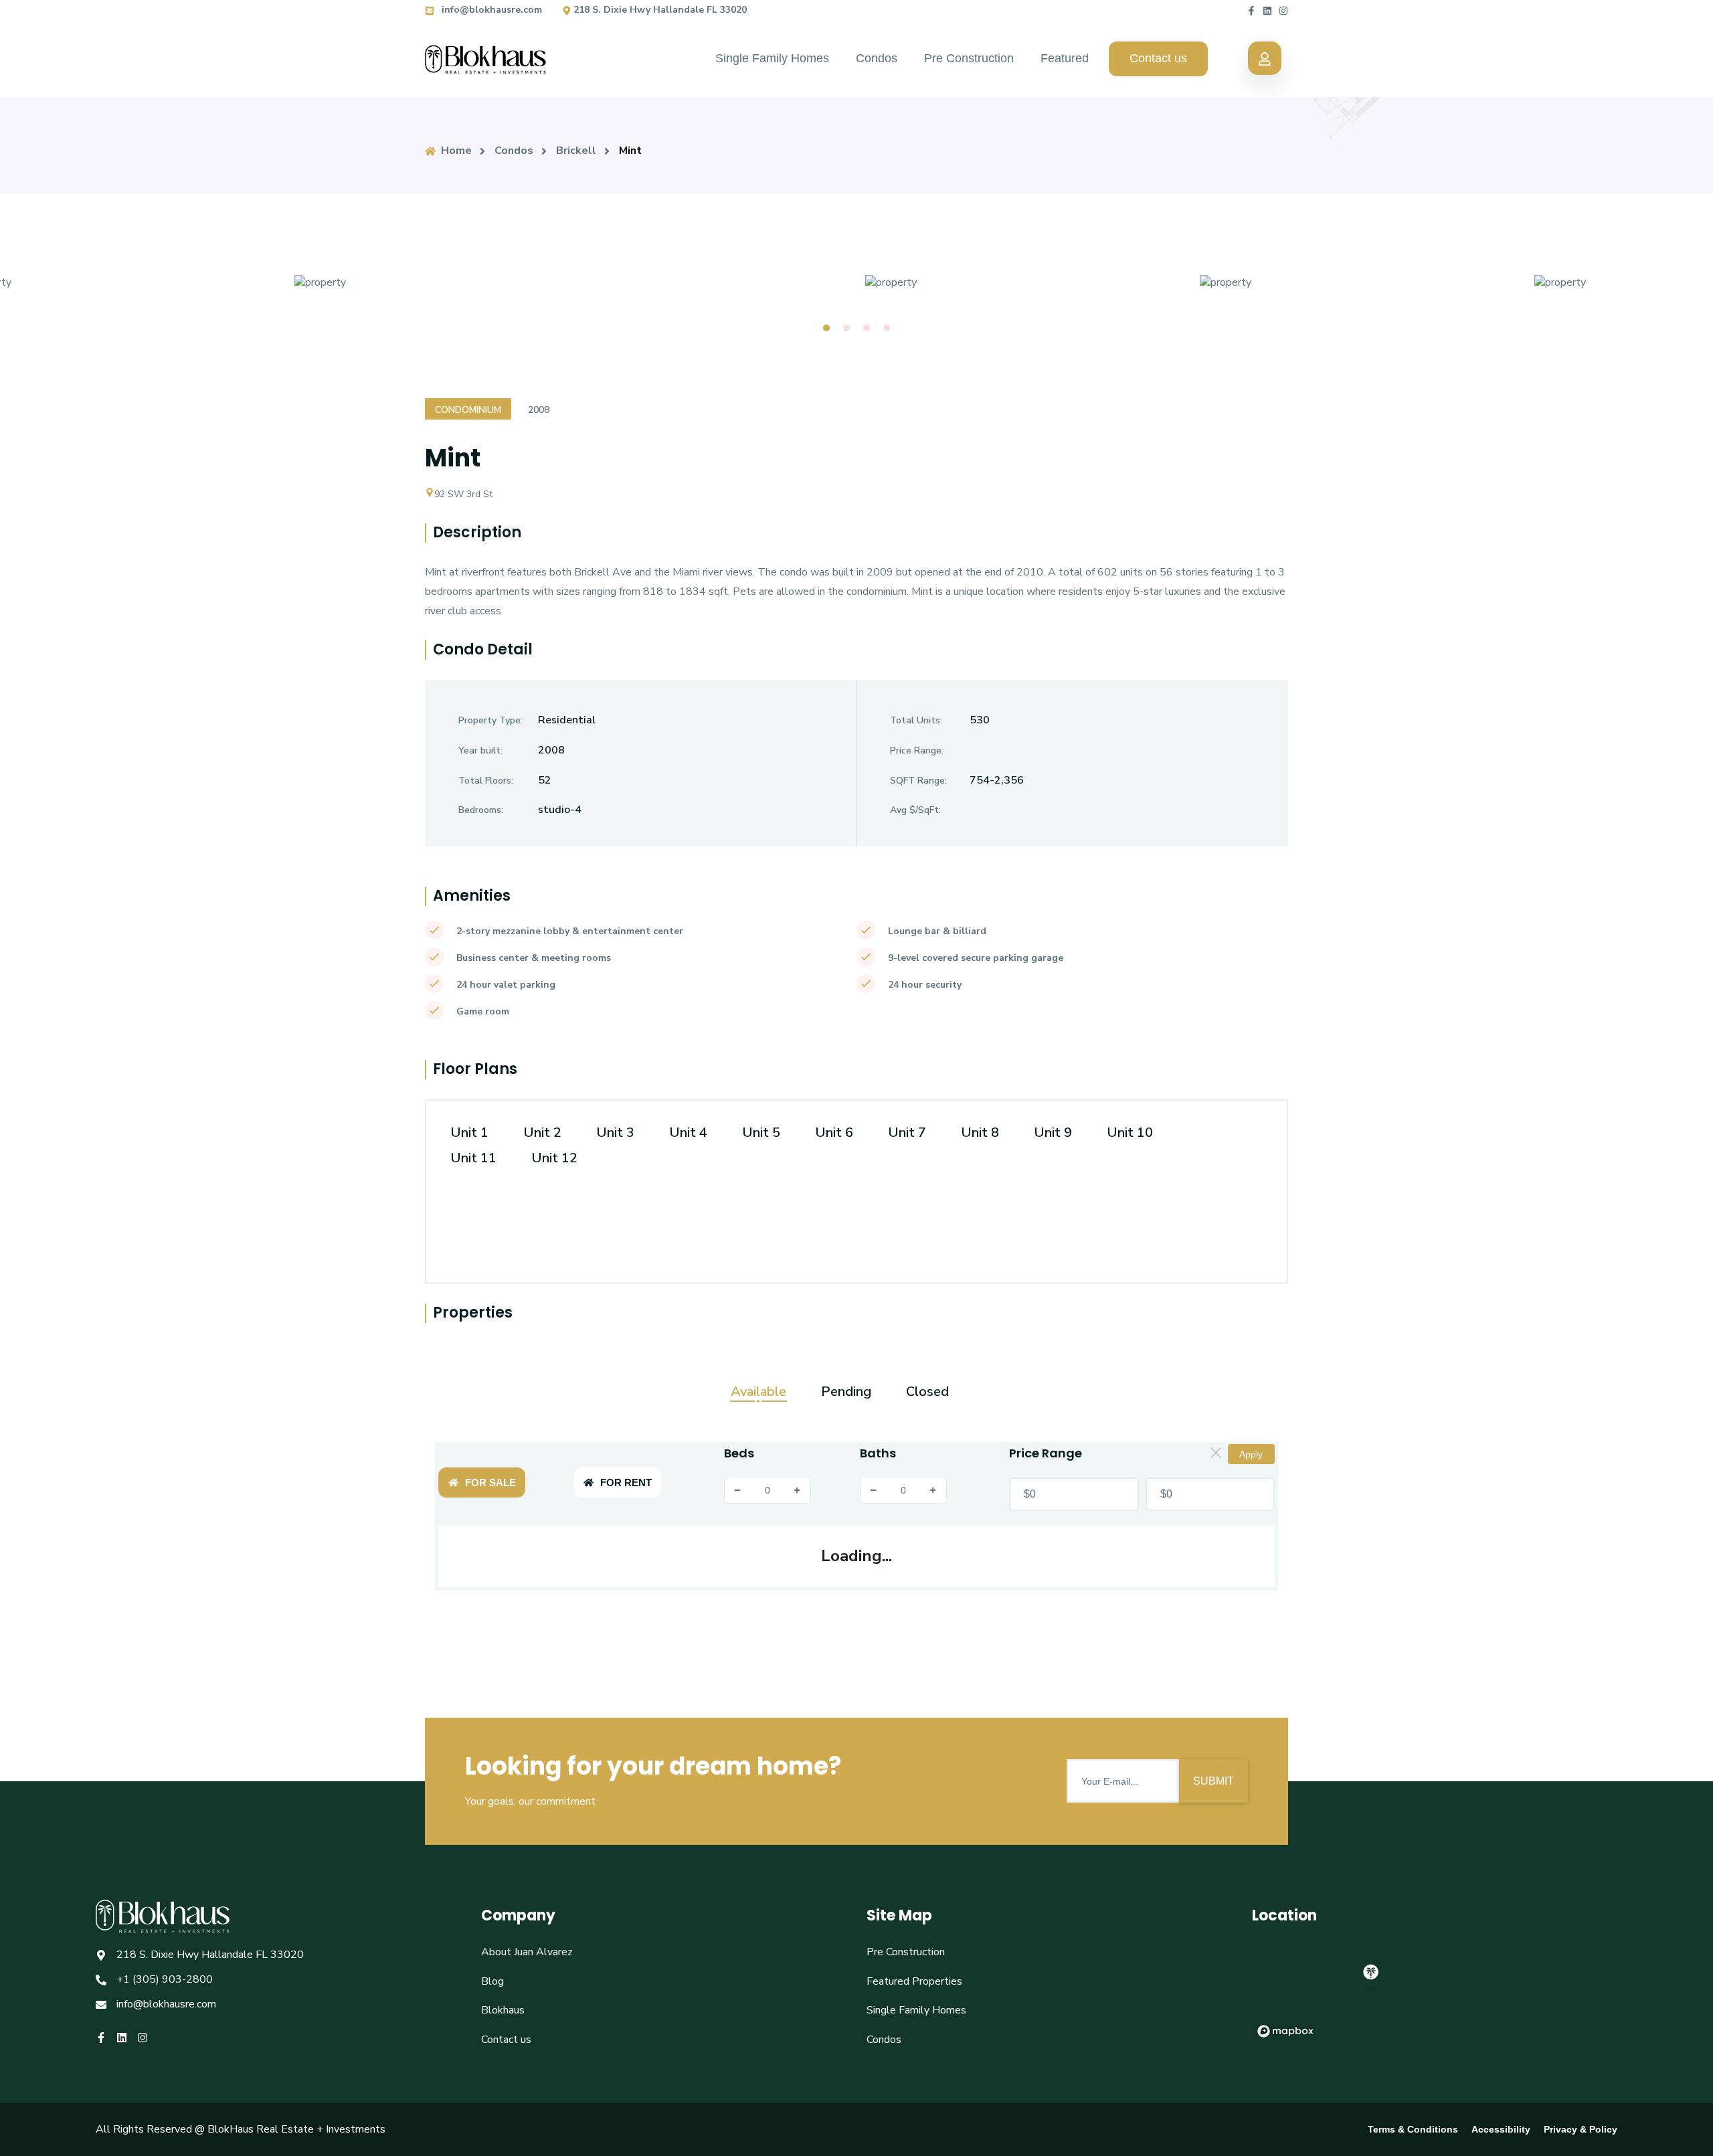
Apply (1251, 1454)
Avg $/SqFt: (915, 810)
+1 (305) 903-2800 (165, 1979)
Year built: (480, 750)
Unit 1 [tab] (469, 1133)
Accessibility (1501, 2129)
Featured (1065, 58)
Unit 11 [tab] (473, 1158)
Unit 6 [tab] (834, 1133)
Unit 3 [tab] (615, 1133)
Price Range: (917, 750)
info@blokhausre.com (490, 10)
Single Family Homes (772, 58)
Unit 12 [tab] (554, 1158)
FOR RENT (626, 1483)
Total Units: (916, 720)
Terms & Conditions (1413, 2129)
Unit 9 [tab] (1053, 1133)
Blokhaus (503, 2010)
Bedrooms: (481, 810)
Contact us (1158, 58)
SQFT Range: (918, 781)
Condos (877, 58)
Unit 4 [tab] (688, 1133)
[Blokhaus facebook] (1251, 10)
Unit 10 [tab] (1130, 1133)
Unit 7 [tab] (907, 1133)
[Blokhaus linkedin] (1267, 10)
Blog (492, 1981)
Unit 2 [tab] (542, 1133)
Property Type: (490, 720)
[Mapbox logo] (1285, 2031)
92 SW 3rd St (463, 494)
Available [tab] (758, 1392)
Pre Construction (969, 58)
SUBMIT (1213, 1781)
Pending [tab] (846, 1392)
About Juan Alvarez (527, 1952)
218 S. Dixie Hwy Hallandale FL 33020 (660, 10)
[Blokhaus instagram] (1283, 10)
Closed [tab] (927, 1392)
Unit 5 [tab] (761, 1133)
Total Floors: (486, 781)
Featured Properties (914, 1981)
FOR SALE (490, 1483)
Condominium (468, 410)
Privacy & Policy (1581, 2129)
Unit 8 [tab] (980, 1133)
